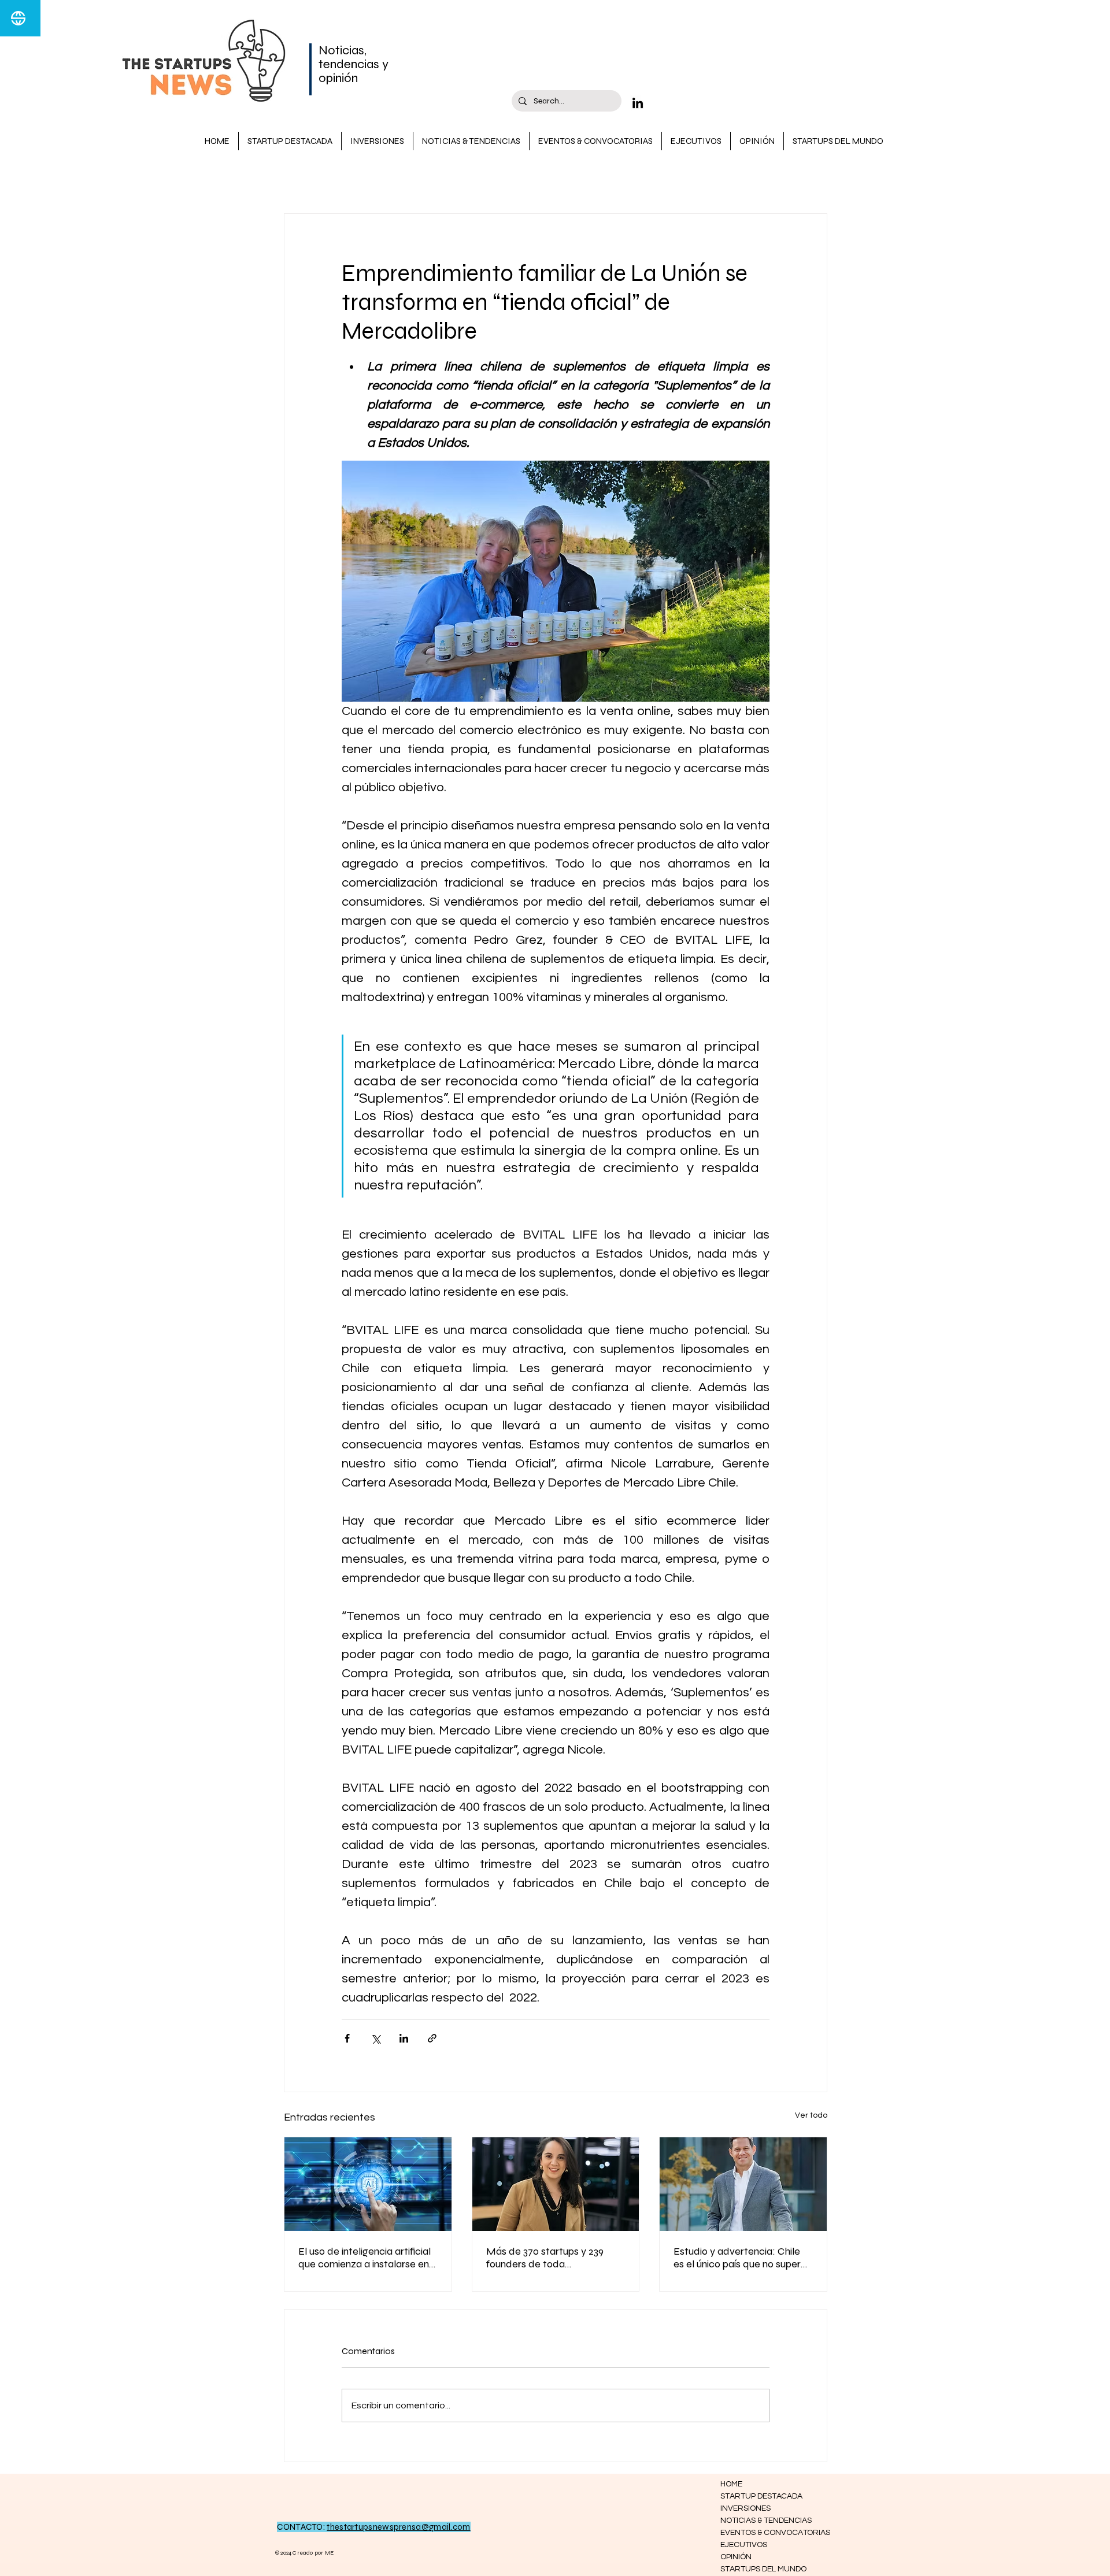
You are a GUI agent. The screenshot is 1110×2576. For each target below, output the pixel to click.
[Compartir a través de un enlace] (432, 2038)
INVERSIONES (598, 179)
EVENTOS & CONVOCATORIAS (762, 2533)
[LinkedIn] (638, 103)
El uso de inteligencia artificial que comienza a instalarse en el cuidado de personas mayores (365, 2258)
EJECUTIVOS (744, 2545)
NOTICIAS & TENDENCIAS (497, 179)
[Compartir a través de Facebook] (347, 2038)
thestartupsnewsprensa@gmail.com (398, 2527)
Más (656, 179)
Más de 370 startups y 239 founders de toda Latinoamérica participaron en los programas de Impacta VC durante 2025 (554, 2258)
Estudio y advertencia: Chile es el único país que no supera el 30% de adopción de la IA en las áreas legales (743, 2258)
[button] (813, 179)
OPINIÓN (736, 2557)
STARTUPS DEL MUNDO (762, 2569)
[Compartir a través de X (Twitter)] (375, 2038)
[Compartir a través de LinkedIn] (404, 2038)
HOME (731, 2484)
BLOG (296, 179)
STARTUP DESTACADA (377, 179)
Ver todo (811, 2115)
